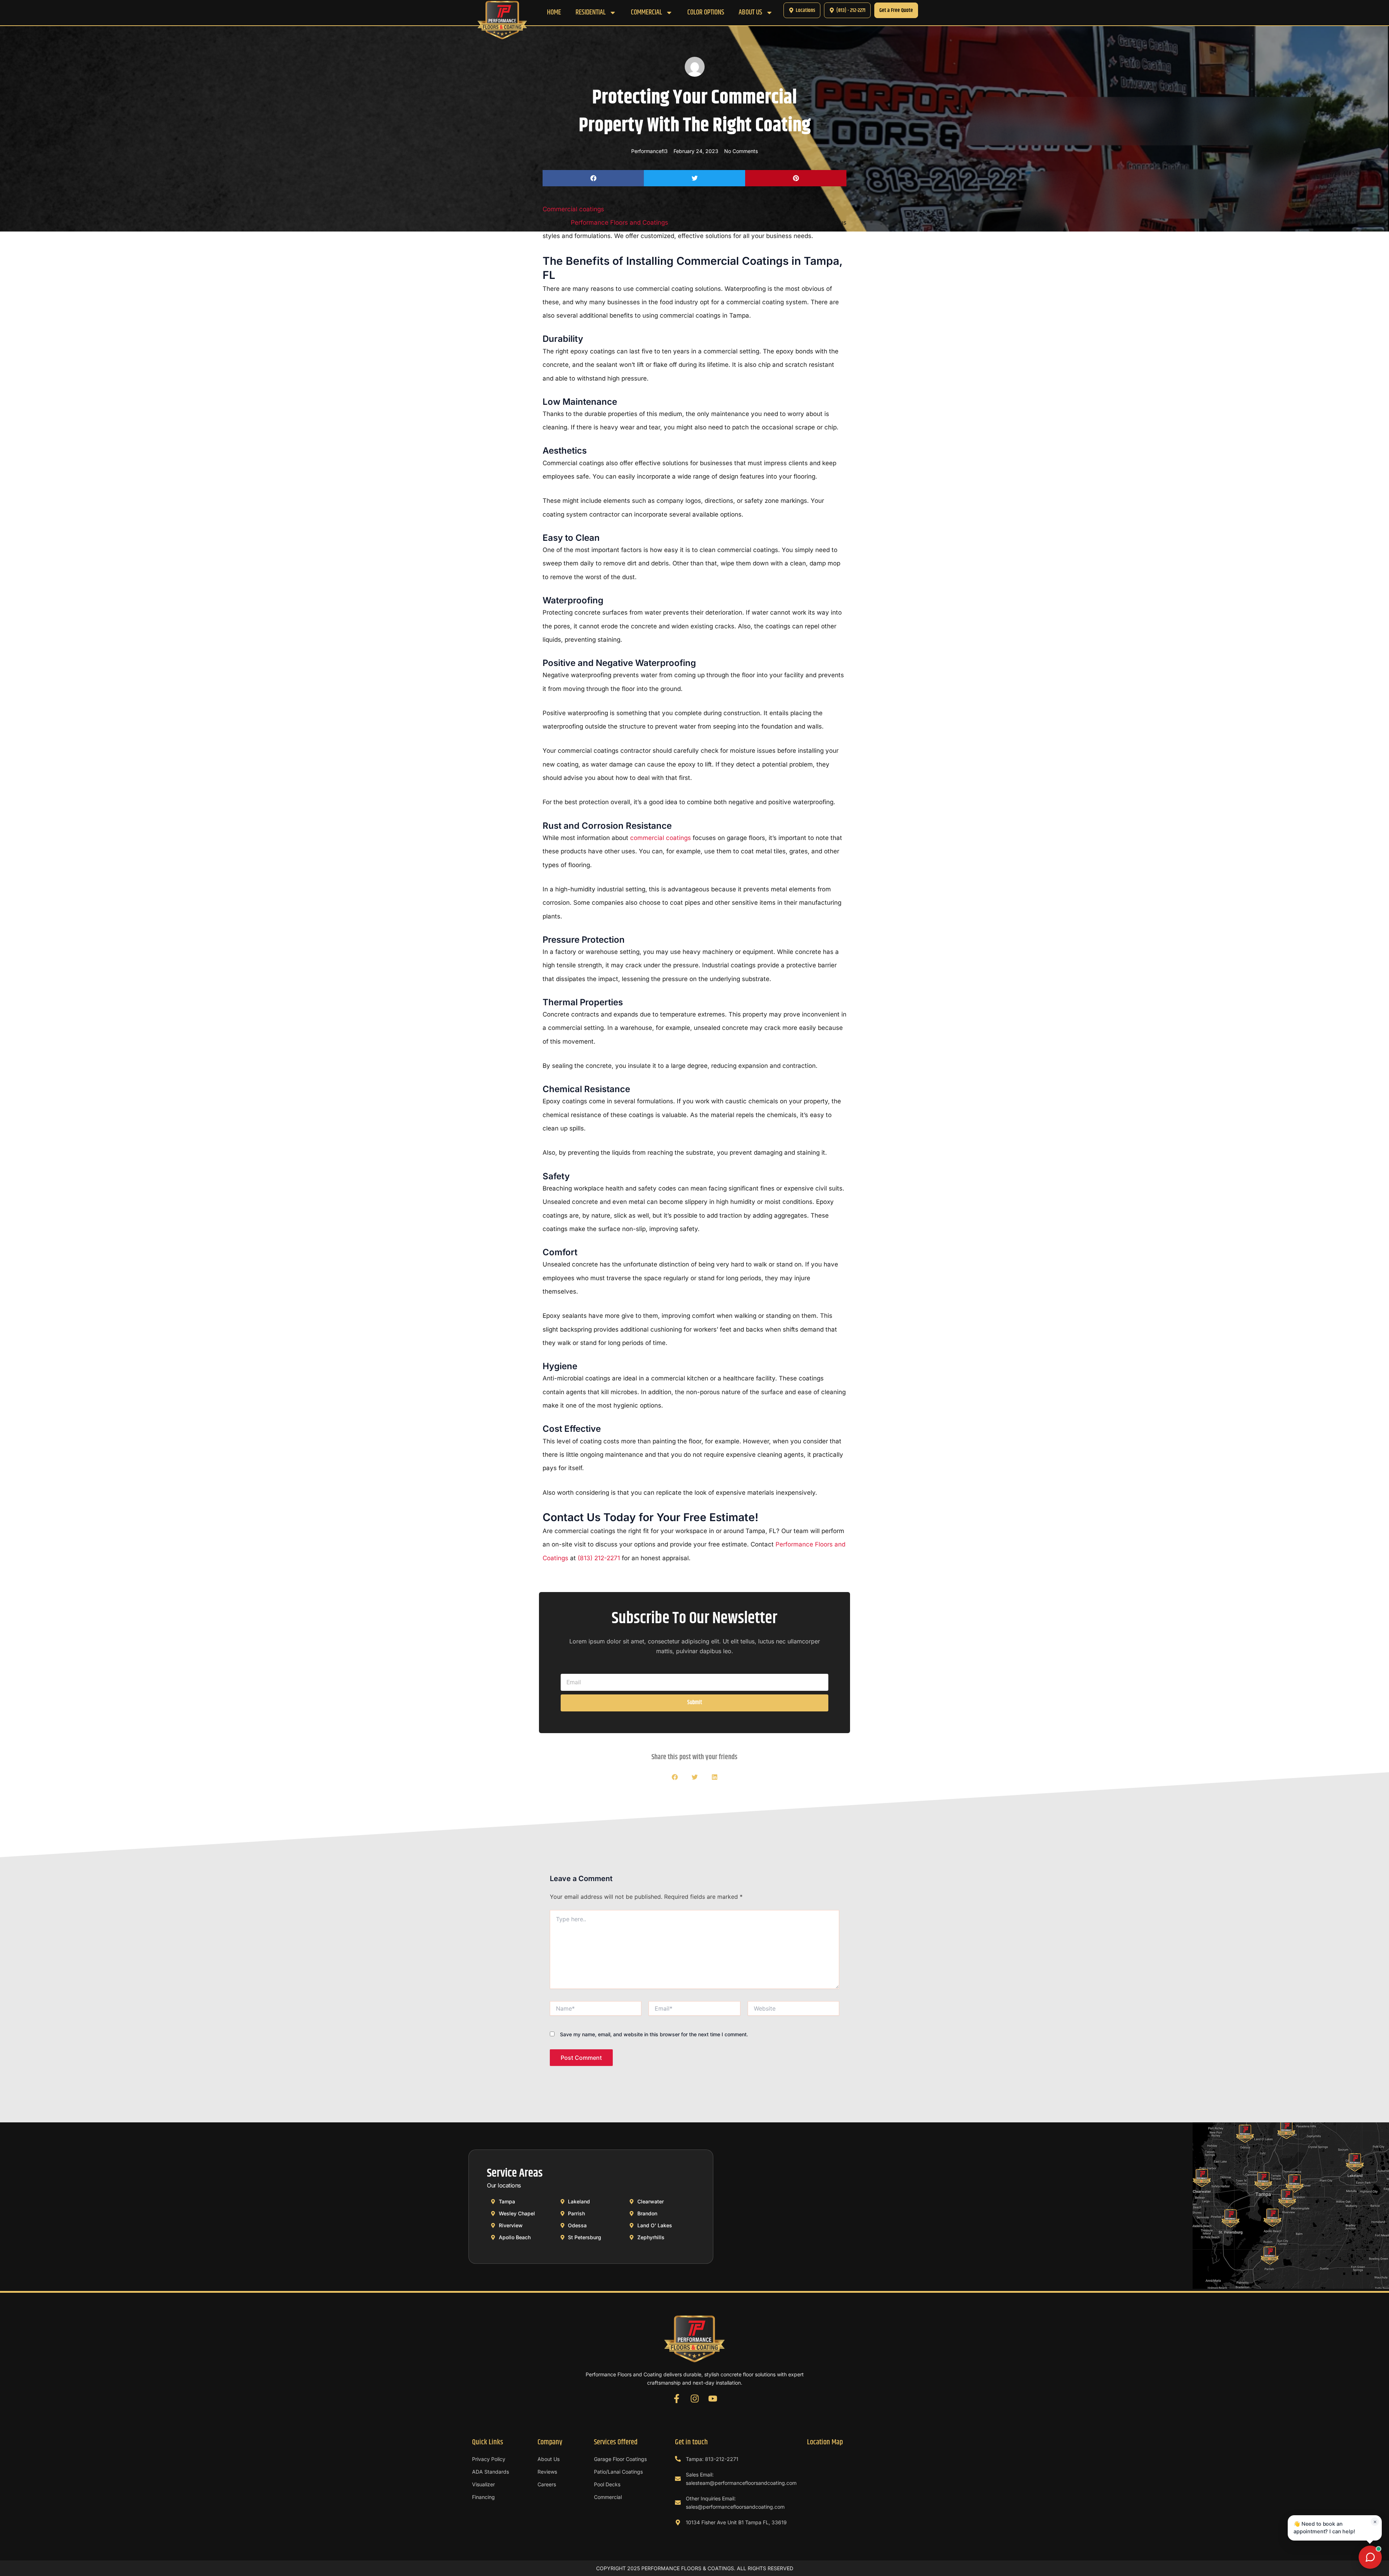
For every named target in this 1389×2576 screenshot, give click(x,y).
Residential (591, 13)
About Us (750, 13)
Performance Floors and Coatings (619, 222)
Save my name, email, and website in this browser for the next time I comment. (654, 2034)
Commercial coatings (573, 209)
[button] (593, 178)
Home (554, 13)
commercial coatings (660, 838)
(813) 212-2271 (599, 1558)
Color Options (706, 13)
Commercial (646, 13)
